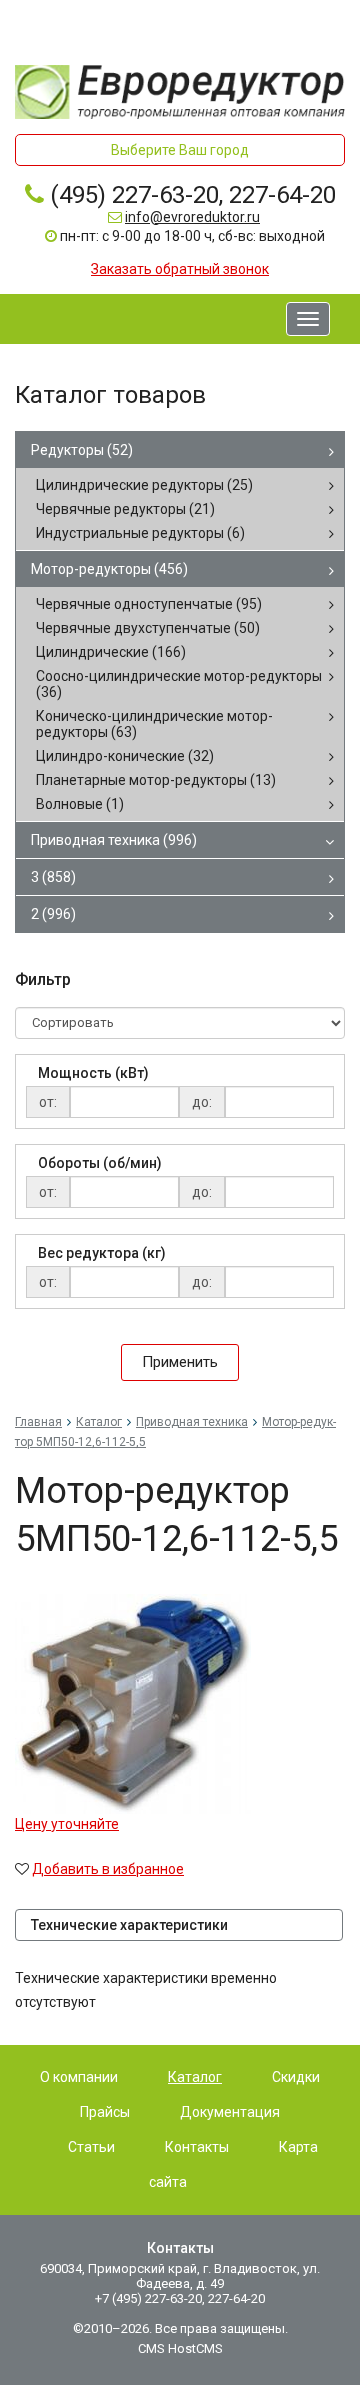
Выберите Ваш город (180, 150)
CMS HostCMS (180, 2348)
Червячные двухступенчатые (148, 628)
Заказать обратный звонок (180, 269)
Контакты (197, 2147)
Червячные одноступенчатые (149, 604)
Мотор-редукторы (109, 569)
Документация (230, 2112)
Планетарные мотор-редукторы (156, 780)
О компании (79, 2077)
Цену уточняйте (67, 1824)
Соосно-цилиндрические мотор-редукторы (179, 684)
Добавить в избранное (108, 1869)
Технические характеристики (129, 1925)
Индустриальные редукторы (140, 533)
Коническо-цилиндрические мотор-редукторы (154, 724)
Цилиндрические (111, 652)
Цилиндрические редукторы (144, 485)
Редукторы (82, 450)
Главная (38, 1422)
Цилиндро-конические (125, 756)
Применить (180, 1362)
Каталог (99, 1422)
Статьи (91, 2147)
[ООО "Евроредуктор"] (180, 90)
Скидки (296, 2077)
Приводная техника (114, 840)
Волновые (80, 804)
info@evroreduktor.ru (192, 217)
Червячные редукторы (125, 509)
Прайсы (105, 2112)
